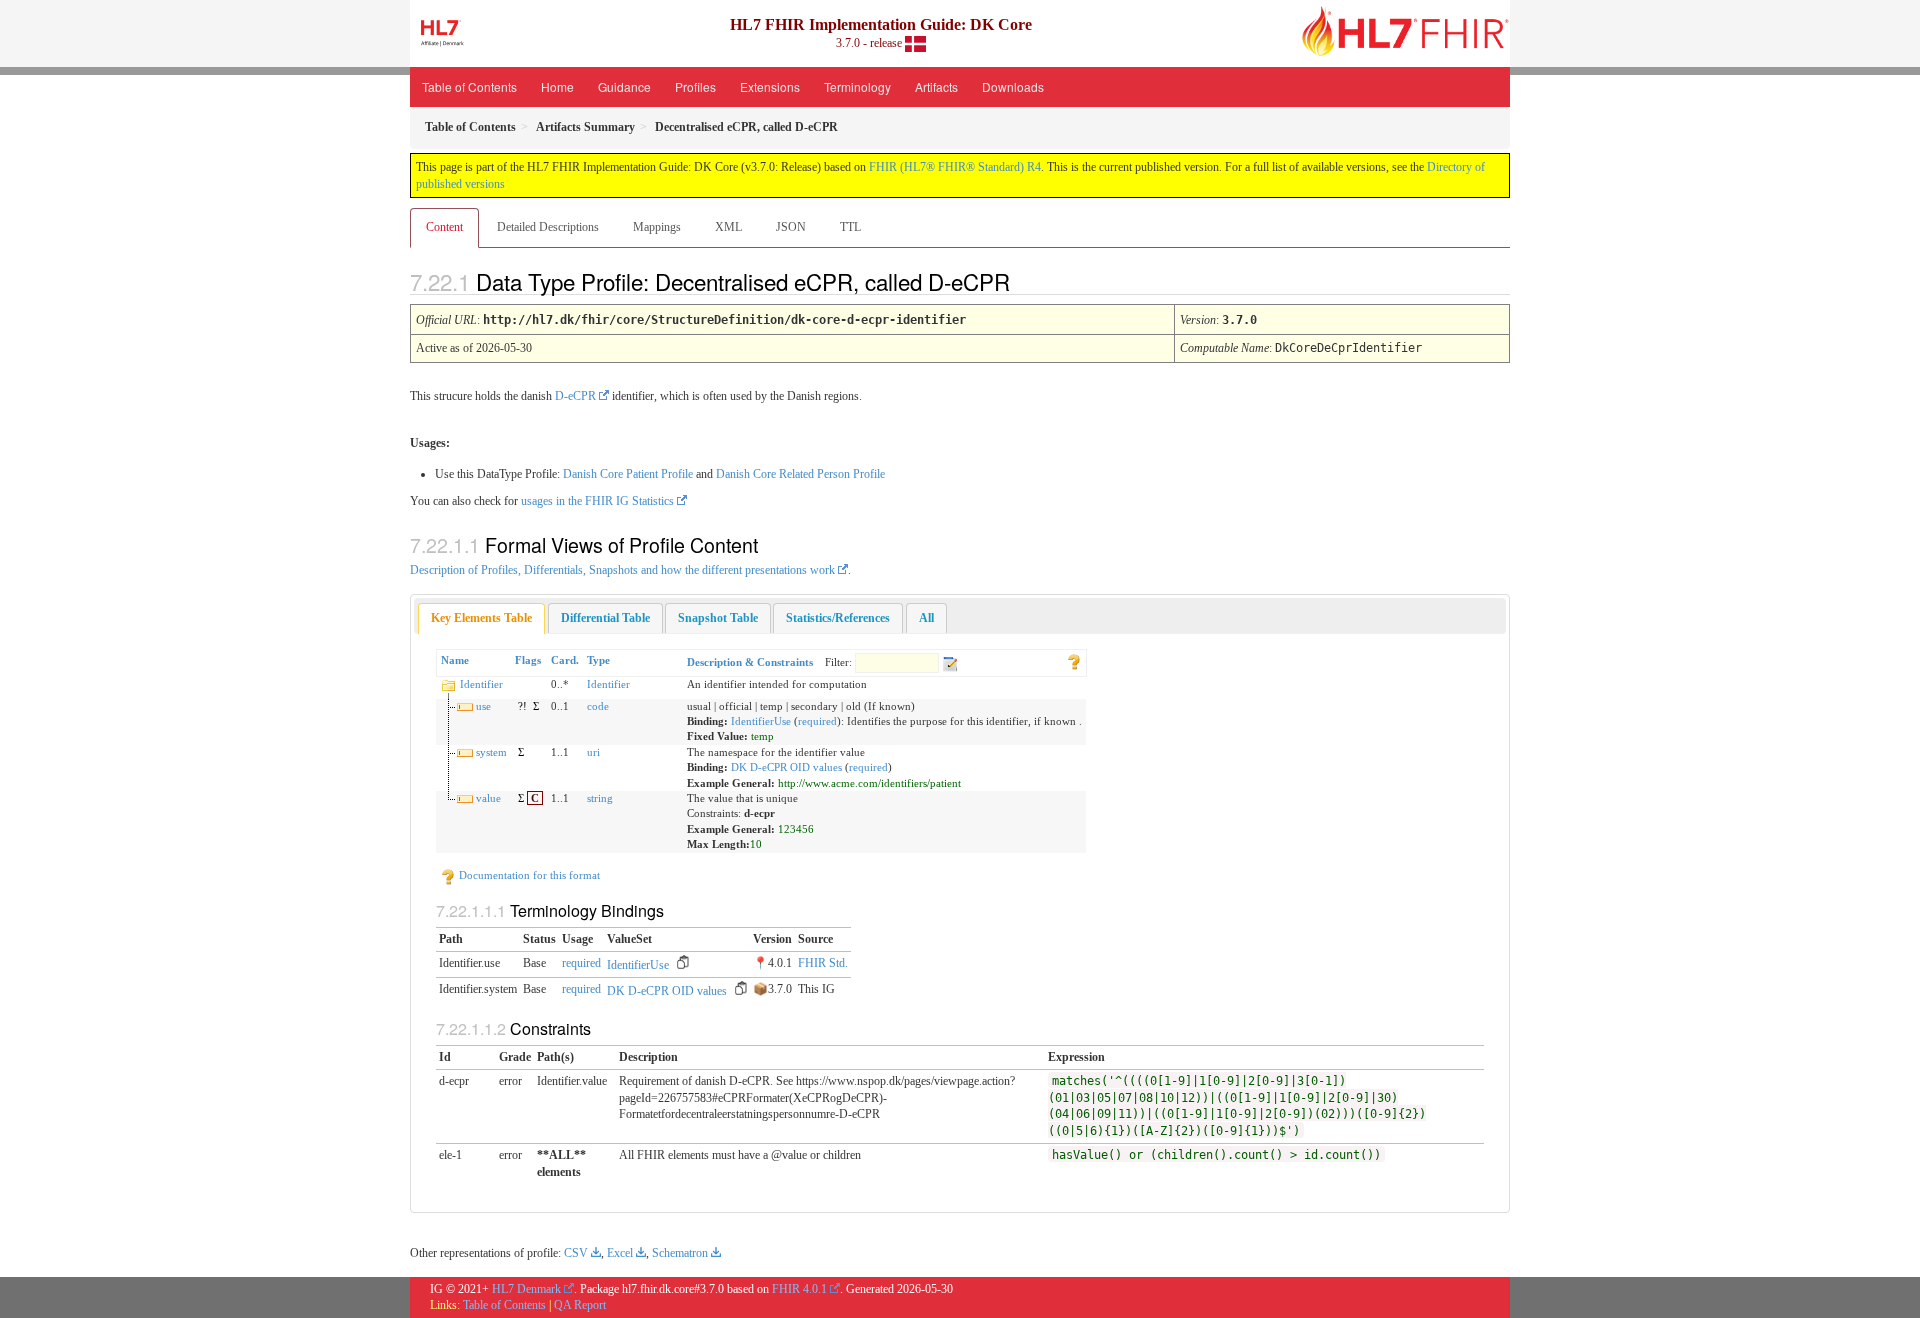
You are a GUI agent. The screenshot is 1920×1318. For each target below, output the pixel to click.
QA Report (580, 1305)
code (598, 706)
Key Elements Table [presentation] (481, 618)
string (600, 798)
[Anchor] (1027, 281)
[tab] (481, 618)
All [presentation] (926, 618)
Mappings (657, 227)
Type (598, 660)
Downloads (1013, 86)
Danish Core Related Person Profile (800, 474)
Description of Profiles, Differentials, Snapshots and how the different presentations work (622, 570)
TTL (850, 227)
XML (728, 227)
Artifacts (936, 86)
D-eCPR (575, 396)
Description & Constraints (750, 662)
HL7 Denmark (526, 1289)
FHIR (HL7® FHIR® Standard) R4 (955, 167)
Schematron (680, 1253)
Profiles (695, 86)
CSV (576, 1253)
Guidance (624, 86)
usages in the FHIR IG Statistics (597, 501)
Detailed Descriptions (548, 227)
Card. (565, 660)
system (491, 752)
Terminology (857, 86)
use (483, 706)
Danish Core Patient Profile (628, 474)
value (488, 798)
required (817, 721)
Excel (620, 1253)
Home (557, 86)
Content (444, 227)
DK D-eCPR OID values (786, 767)
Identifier (481, 684)
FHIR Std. (823, 963)
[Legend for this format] (1074, 660)
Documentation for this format (528, 875)
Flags (528, 660)
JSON (791, 227)
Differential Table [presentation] (605, 618)
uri (593, 752)
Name (455, 660)
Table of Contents (469, 86)
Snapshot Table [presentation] (718, 618)
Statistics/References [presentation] (838, 618)
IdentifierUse (761, 721)
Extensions (770, 86)
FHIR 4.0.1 (799, 1289)
